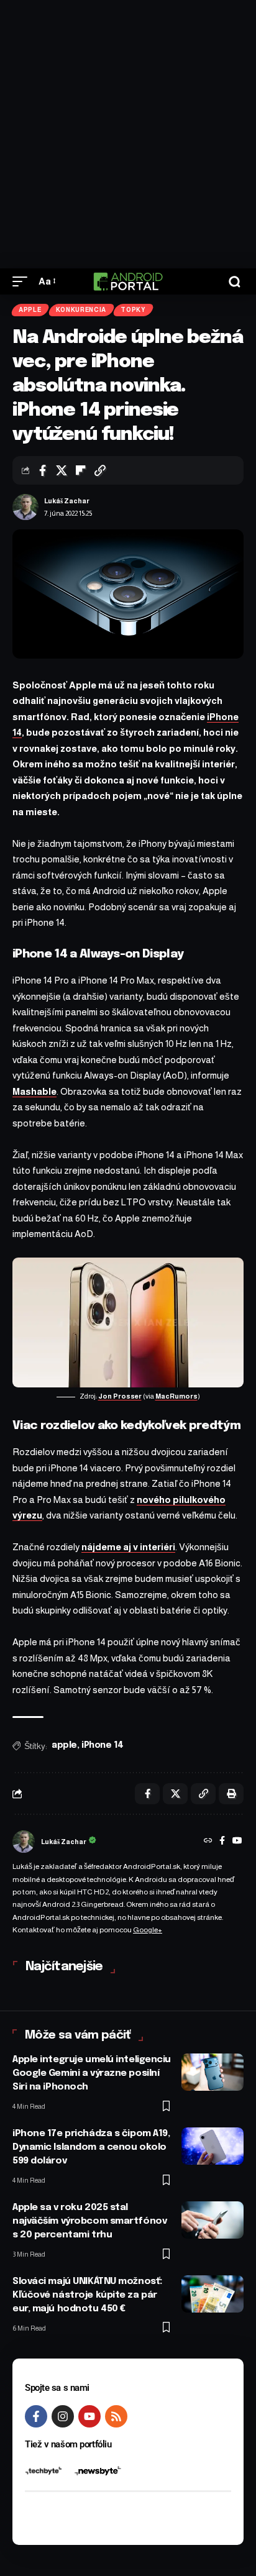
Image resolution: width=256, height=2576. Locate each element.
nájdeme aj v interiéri (128, 1547)
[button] (23, 281)
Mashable (34, 1091)
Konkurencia (81, 310)
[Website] (208, 1842)
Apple (30, 310)
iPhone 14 (103, 1745)
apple (64, 1745)
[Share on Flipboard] (81, 470)
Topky (133, 310)
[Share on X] (62, 470)
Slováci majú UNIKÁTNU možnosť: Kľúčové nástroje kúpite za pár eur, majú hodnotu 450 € (87, 2295)
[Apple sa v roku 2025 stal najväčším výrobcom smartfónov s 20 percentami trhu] (213, 2220)
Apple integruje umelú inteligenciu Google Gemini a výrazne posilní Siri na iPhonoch (92, 2073)
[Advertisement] (128, 134)
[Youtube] (89, 2416)
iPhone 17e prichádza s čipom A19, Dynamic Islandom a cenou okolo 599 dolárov (91, 2147)
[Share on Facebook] (42, 470)
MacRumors (176, 1396)
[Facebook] (222, 1842)
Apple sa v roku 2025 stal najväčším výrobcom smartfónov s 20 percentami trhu (89, 2221)
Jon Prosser (120, 1396)
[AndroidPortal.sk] (128, 281)
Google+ (148, 1930)
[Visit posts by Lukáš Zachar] (25, 507)
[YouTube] (237, 1842)
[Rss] (116, 2416)
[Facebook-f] (36, 2416)
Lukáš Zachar (67, 501)
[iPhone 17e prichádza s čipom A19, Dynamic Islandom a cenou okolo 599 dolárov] (213, 2146)
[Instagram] (63, 2416)
